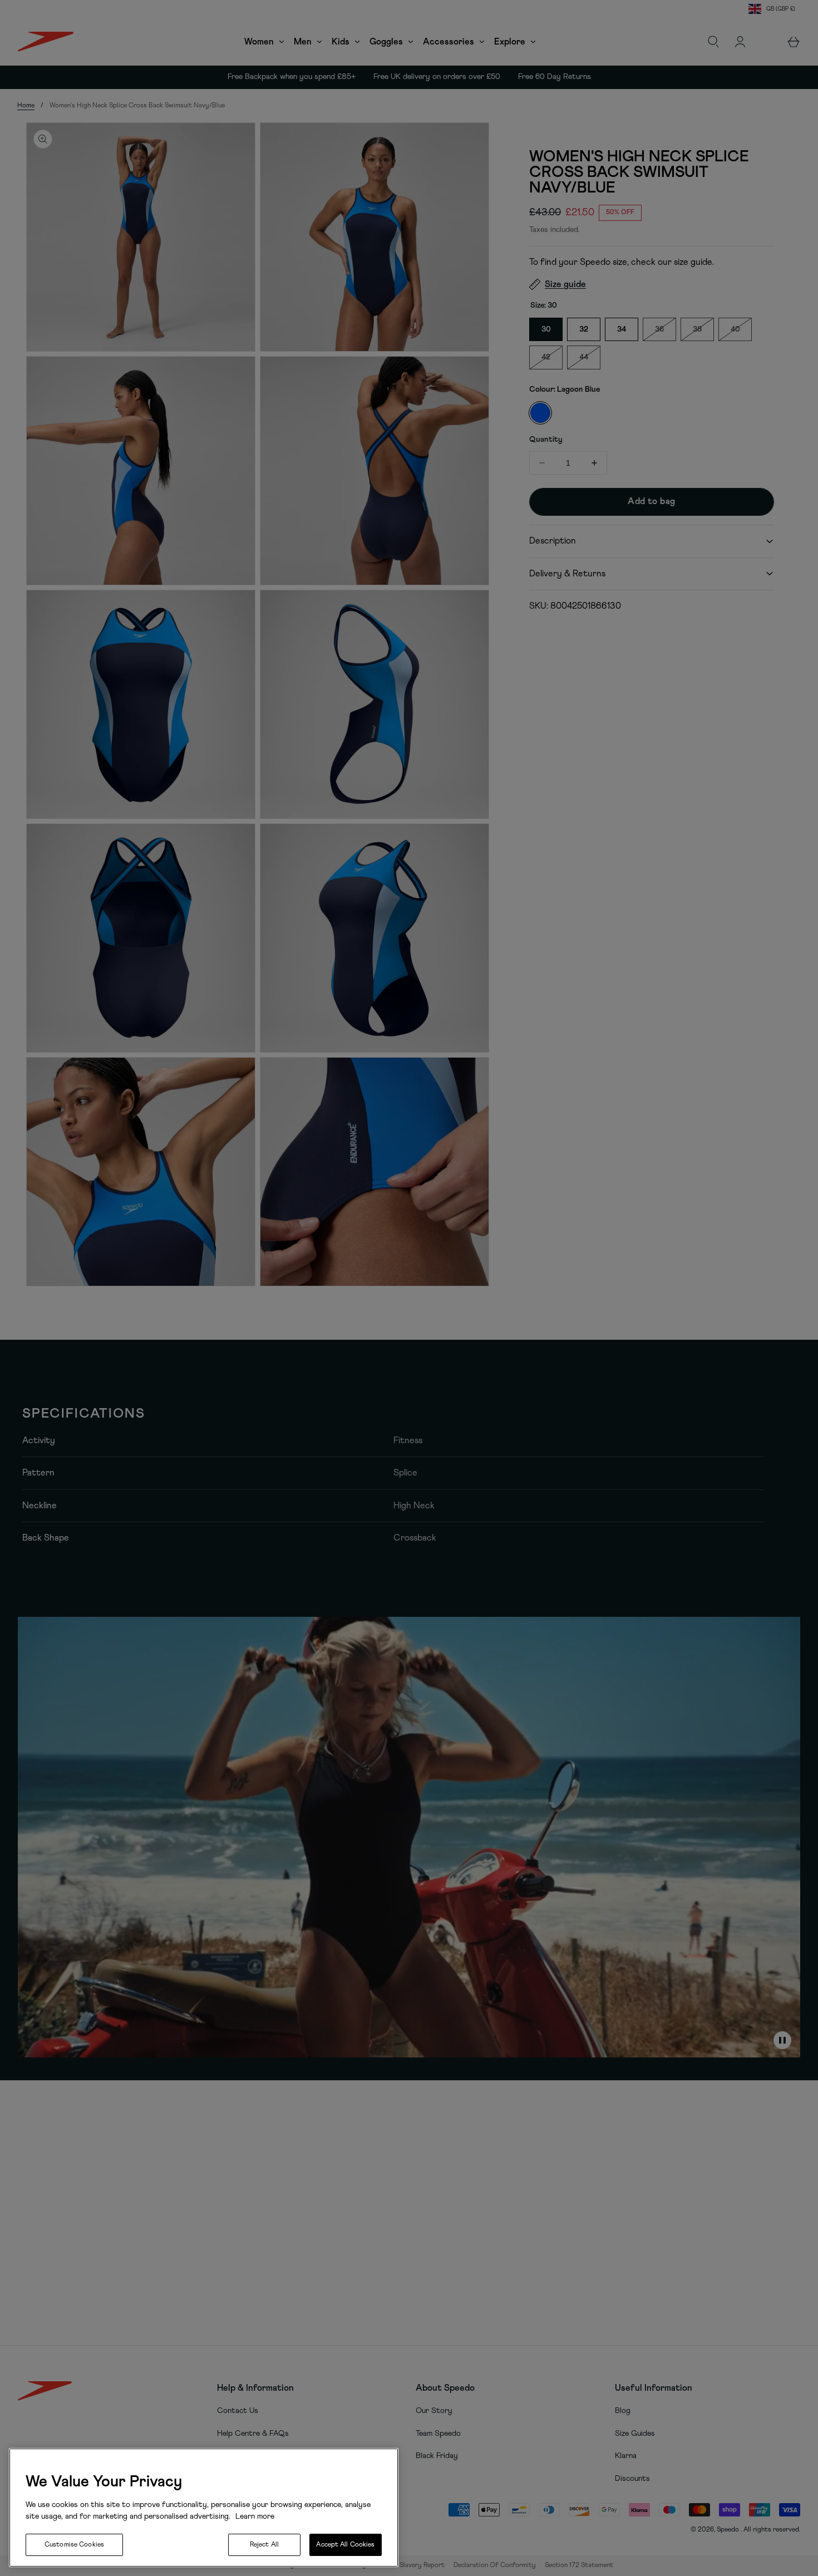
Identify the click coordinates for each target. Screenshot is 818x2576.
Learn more (254, 2516)
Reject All (264, 2545)
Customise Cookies (74, 2545)
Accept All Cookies (345, 2545)
